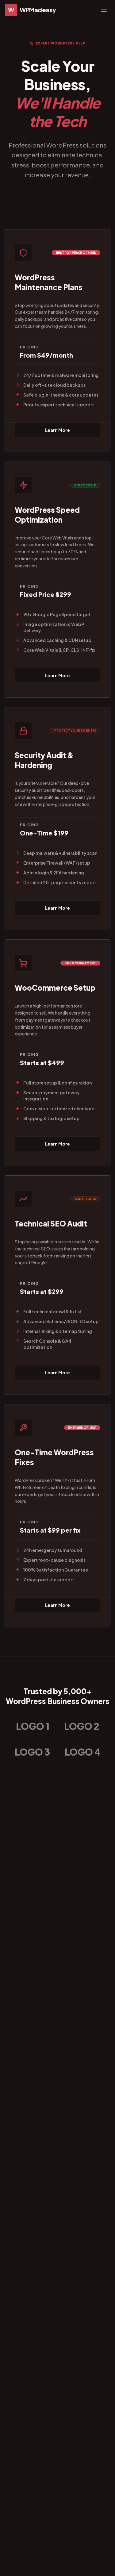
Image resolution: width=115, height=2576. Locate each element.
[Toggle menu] (104, 10)
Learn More (57, 430)
